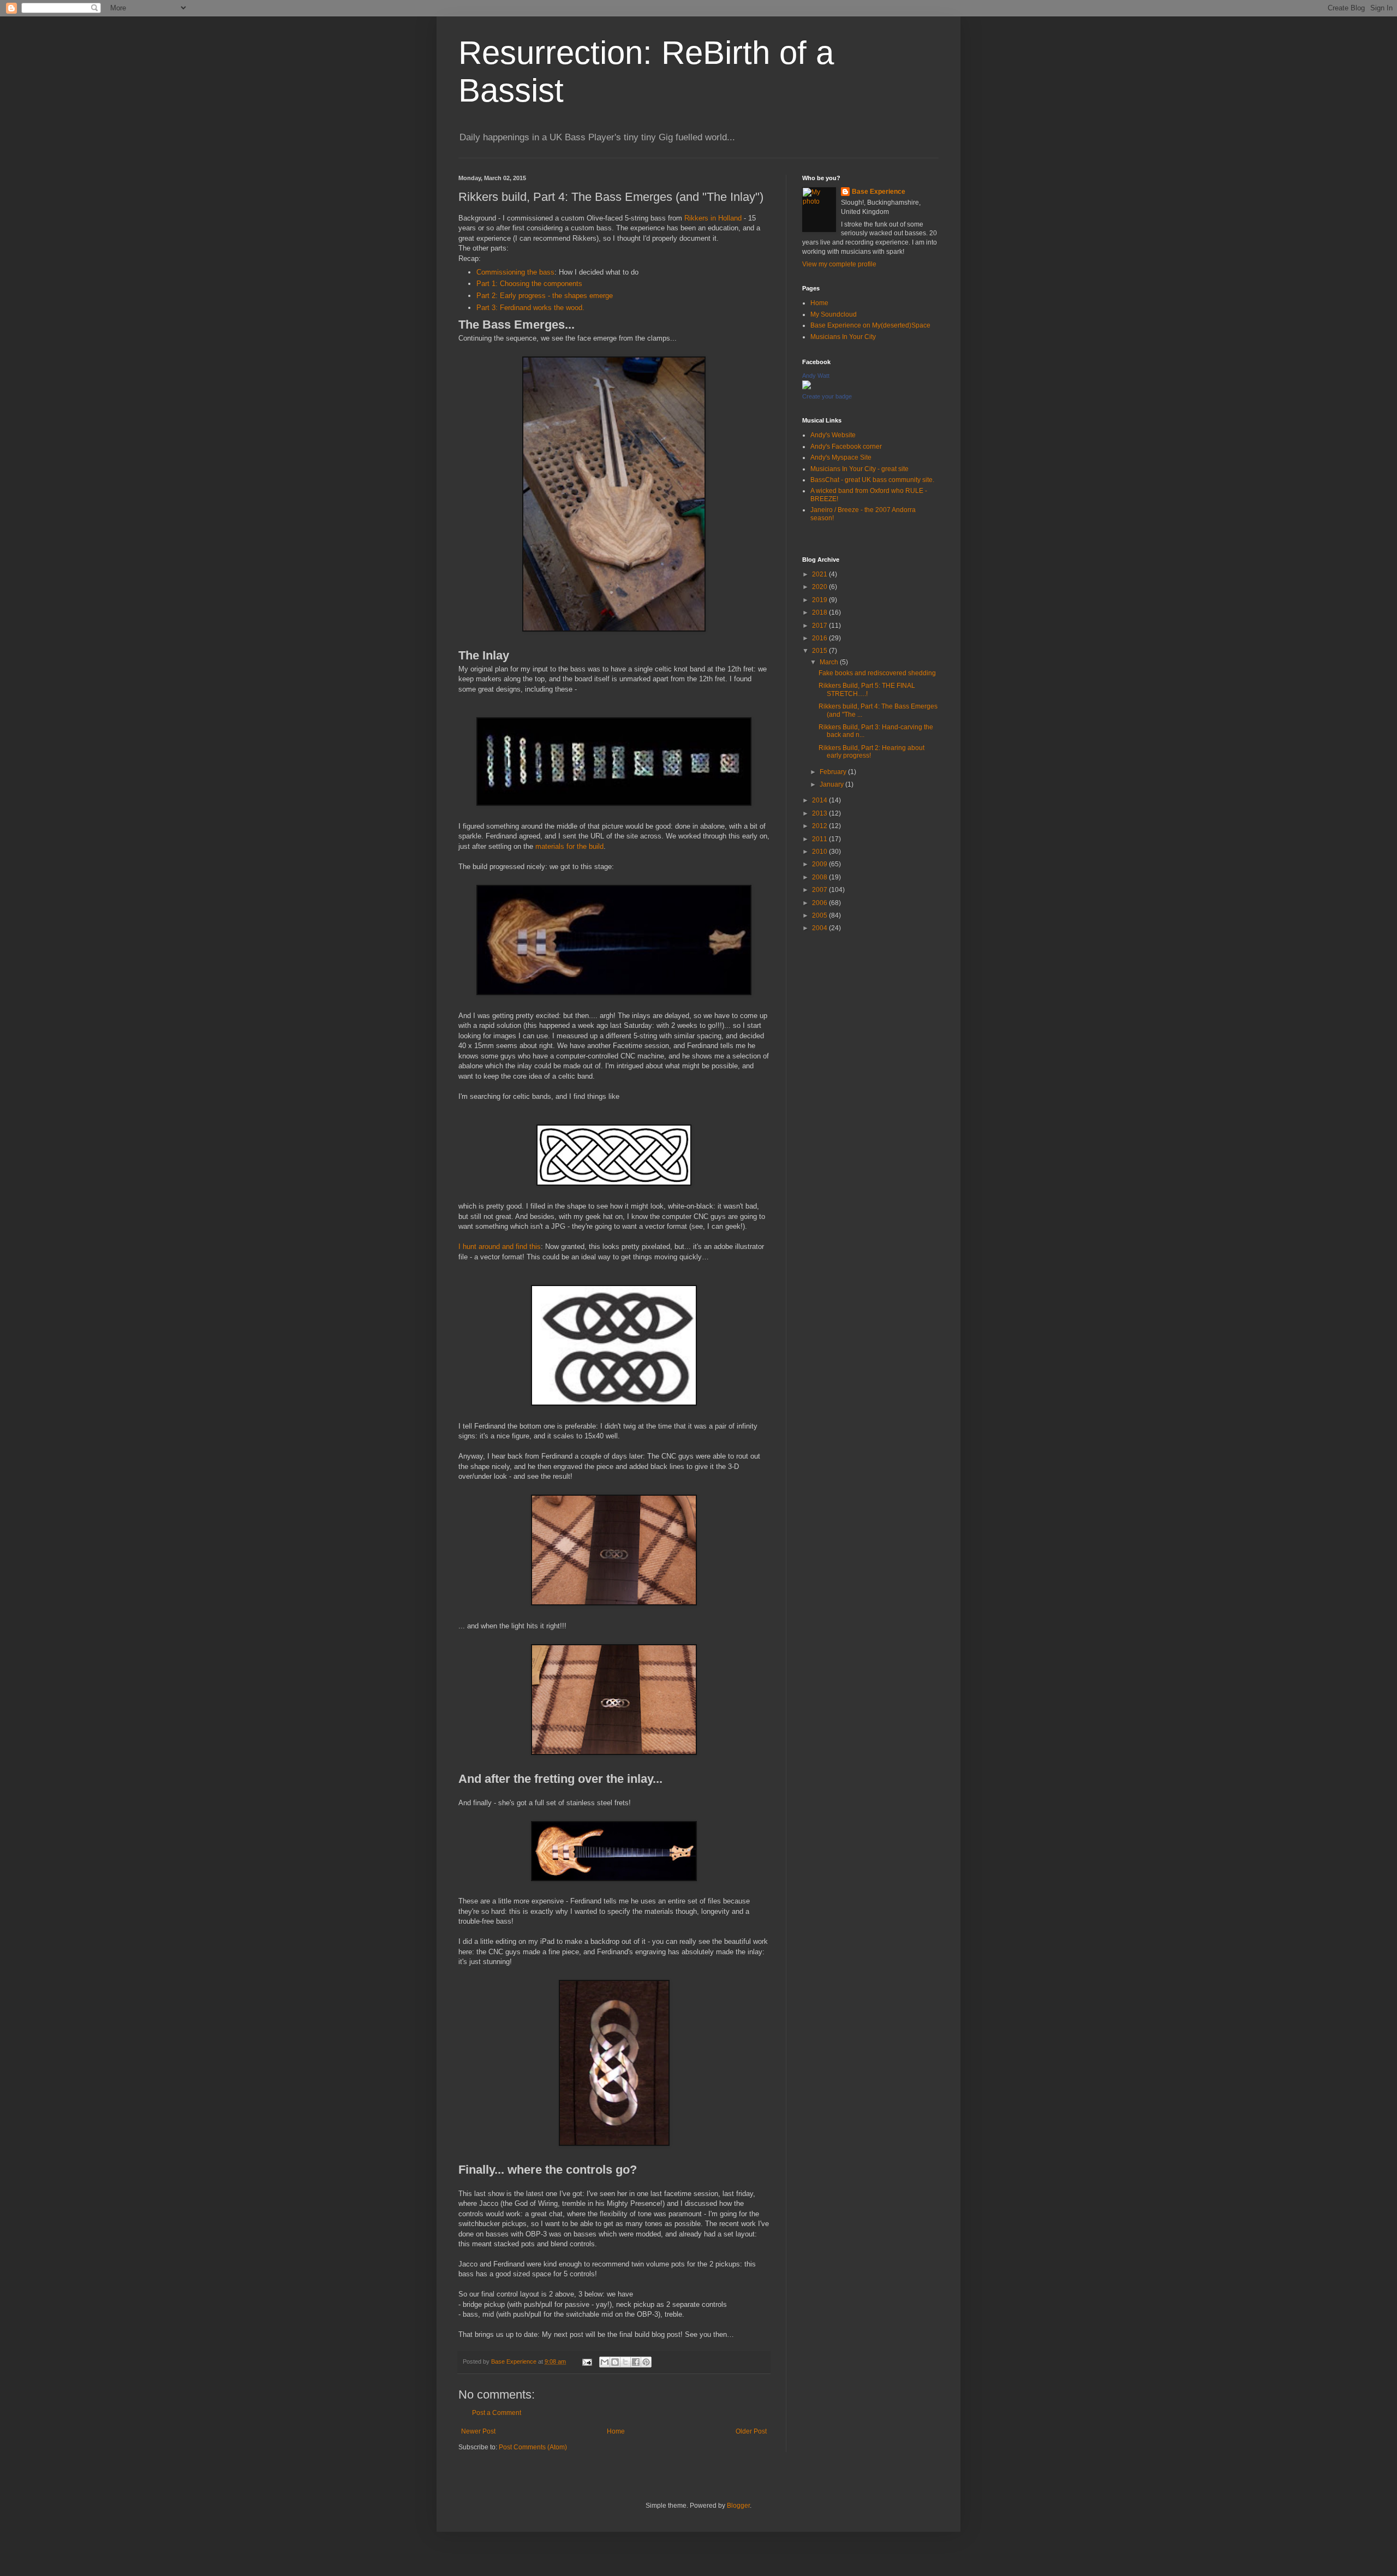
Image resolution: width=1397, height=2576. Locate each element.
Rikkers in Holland (713, 218)
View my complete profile (839, 264)
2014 (820, 800)
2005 (820, 915)
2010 (820, 852)
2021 (820, 574)
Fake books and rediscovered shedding (877, 673)
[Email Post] (587, 2361)
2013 (820, 813)
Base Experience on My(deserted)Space (870, 325)
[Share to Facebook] (636, 2362)
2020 (820, 587)
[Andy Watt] (807, 387)
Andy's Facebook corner (846, 447)
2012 (820, 826)
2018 (820, 612)
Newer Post (478, 2431)
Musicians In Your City (843, 337)
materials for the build (569, 846)
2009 (820, 864)
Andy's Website (833, 435)
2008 (820, 877)
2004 (820, 928)
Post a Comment (497, 2413)
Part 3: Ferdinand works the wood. (530, 308)
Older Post (751, 2431)
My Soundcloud (834, 314)
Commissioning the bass (515, 272)
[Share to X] (625, 2362)
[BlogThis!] (615, 2362)
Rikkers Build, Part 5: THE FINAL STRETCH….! (867, 689)
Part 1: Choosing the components (529, 284)
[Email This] (605, 2362)
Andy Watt (816, 376)
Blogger (738, 2506)
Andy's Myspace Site (841, 457)
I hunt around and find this (500, 1247)
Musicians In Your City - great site (859, 469)
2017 (820, 626)
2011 (820, 839)
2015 (820, 651)
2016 (820, 638)
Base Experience (879, 192)
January (832, 784)
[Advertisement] (870, 1114)
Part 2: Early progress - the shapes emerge (545, 296)
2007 (820, 890)
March (830, 662)
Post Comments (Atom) (533, 2447)
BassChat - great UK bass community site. (872, 480)
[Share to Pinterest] (646, 2362)
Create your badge (827, 396)
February (834, 772)
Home (616, 2431)
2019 (820, 600)
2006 (820, 903)
